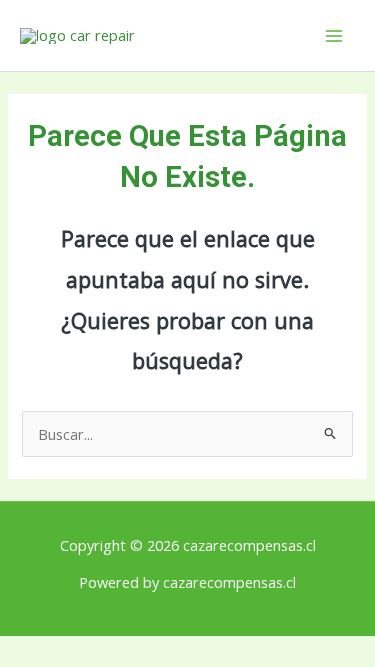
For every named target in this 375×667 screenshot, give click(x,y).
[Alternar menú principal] (334, 36)
